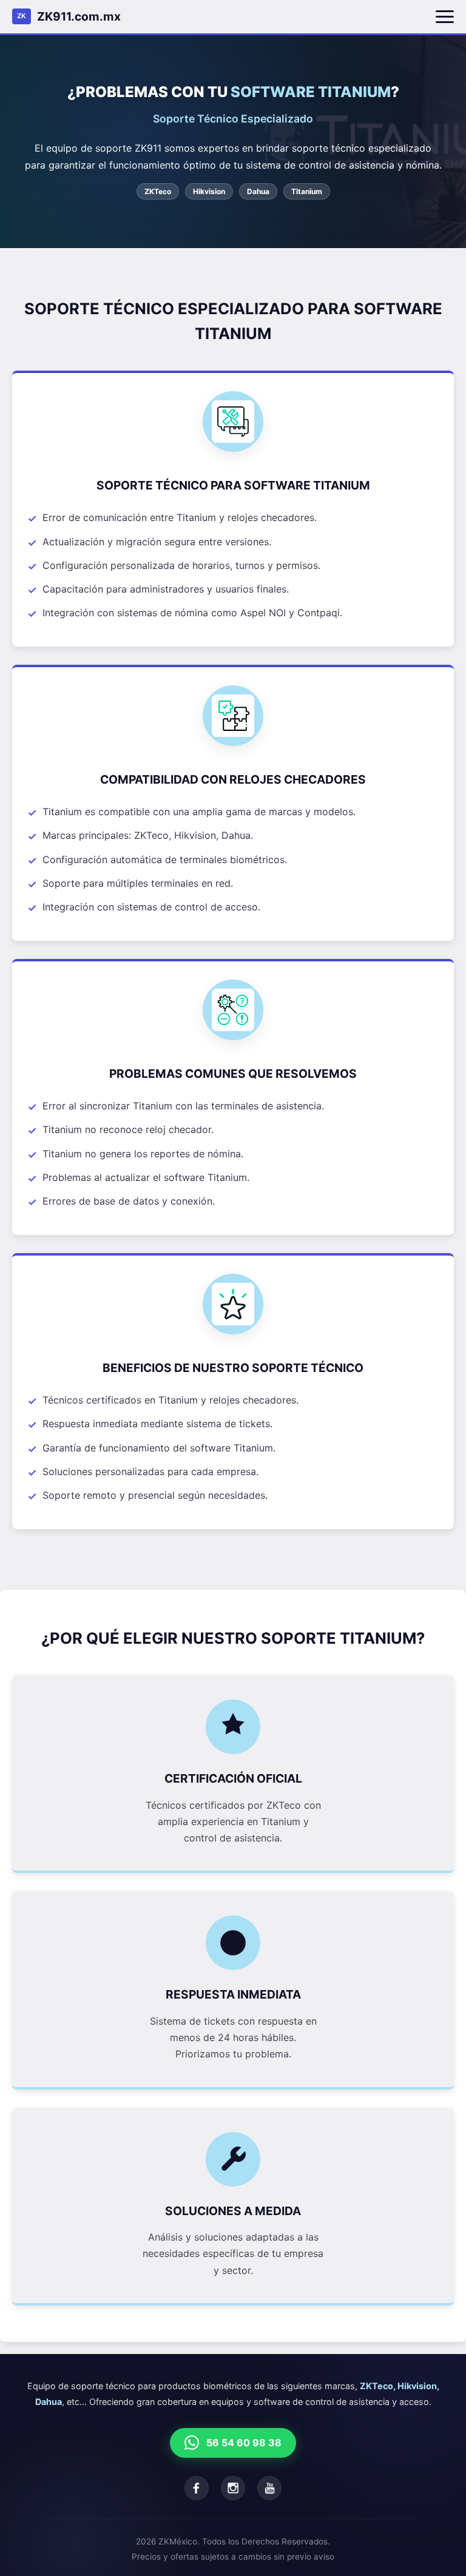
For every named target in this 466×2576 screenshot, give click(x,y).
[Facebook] (197, 2488)
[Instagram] (233, 2488)
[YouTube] (269, 2488)
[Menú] (445, 17)
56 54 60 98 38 (244, 2443)
